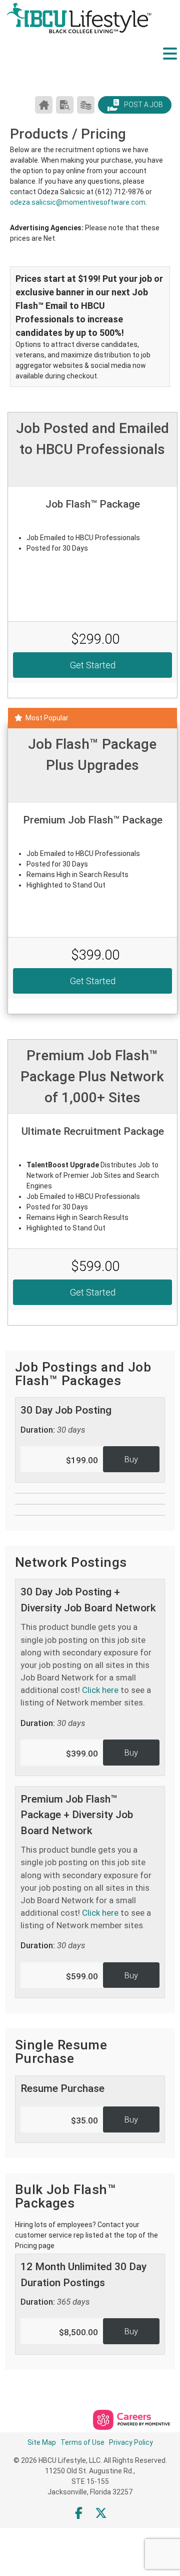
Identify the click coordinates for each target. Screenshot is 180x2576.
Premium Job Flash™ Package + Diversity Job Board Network (86, 1872)
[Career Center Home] (44, 105)
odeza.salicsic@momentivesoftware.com (78, 202)
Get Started (93, 665)
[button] (170, 62)
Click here (100, 1690)
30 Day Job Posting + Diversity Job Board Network (88, 1657)
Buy (131, 1459)
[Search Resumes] (65, 105)
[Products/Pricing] (86, 105)
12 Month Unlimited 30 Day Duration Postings (83, 2284)
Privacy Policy (131, 2442)
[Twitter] (101, 2513)
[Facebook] (79, 2513)
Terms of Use (82, 2442)
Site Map (42, 2442)
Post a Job (143, 105)
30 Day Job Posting (66, 1419)
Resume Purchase (62, 2088)
